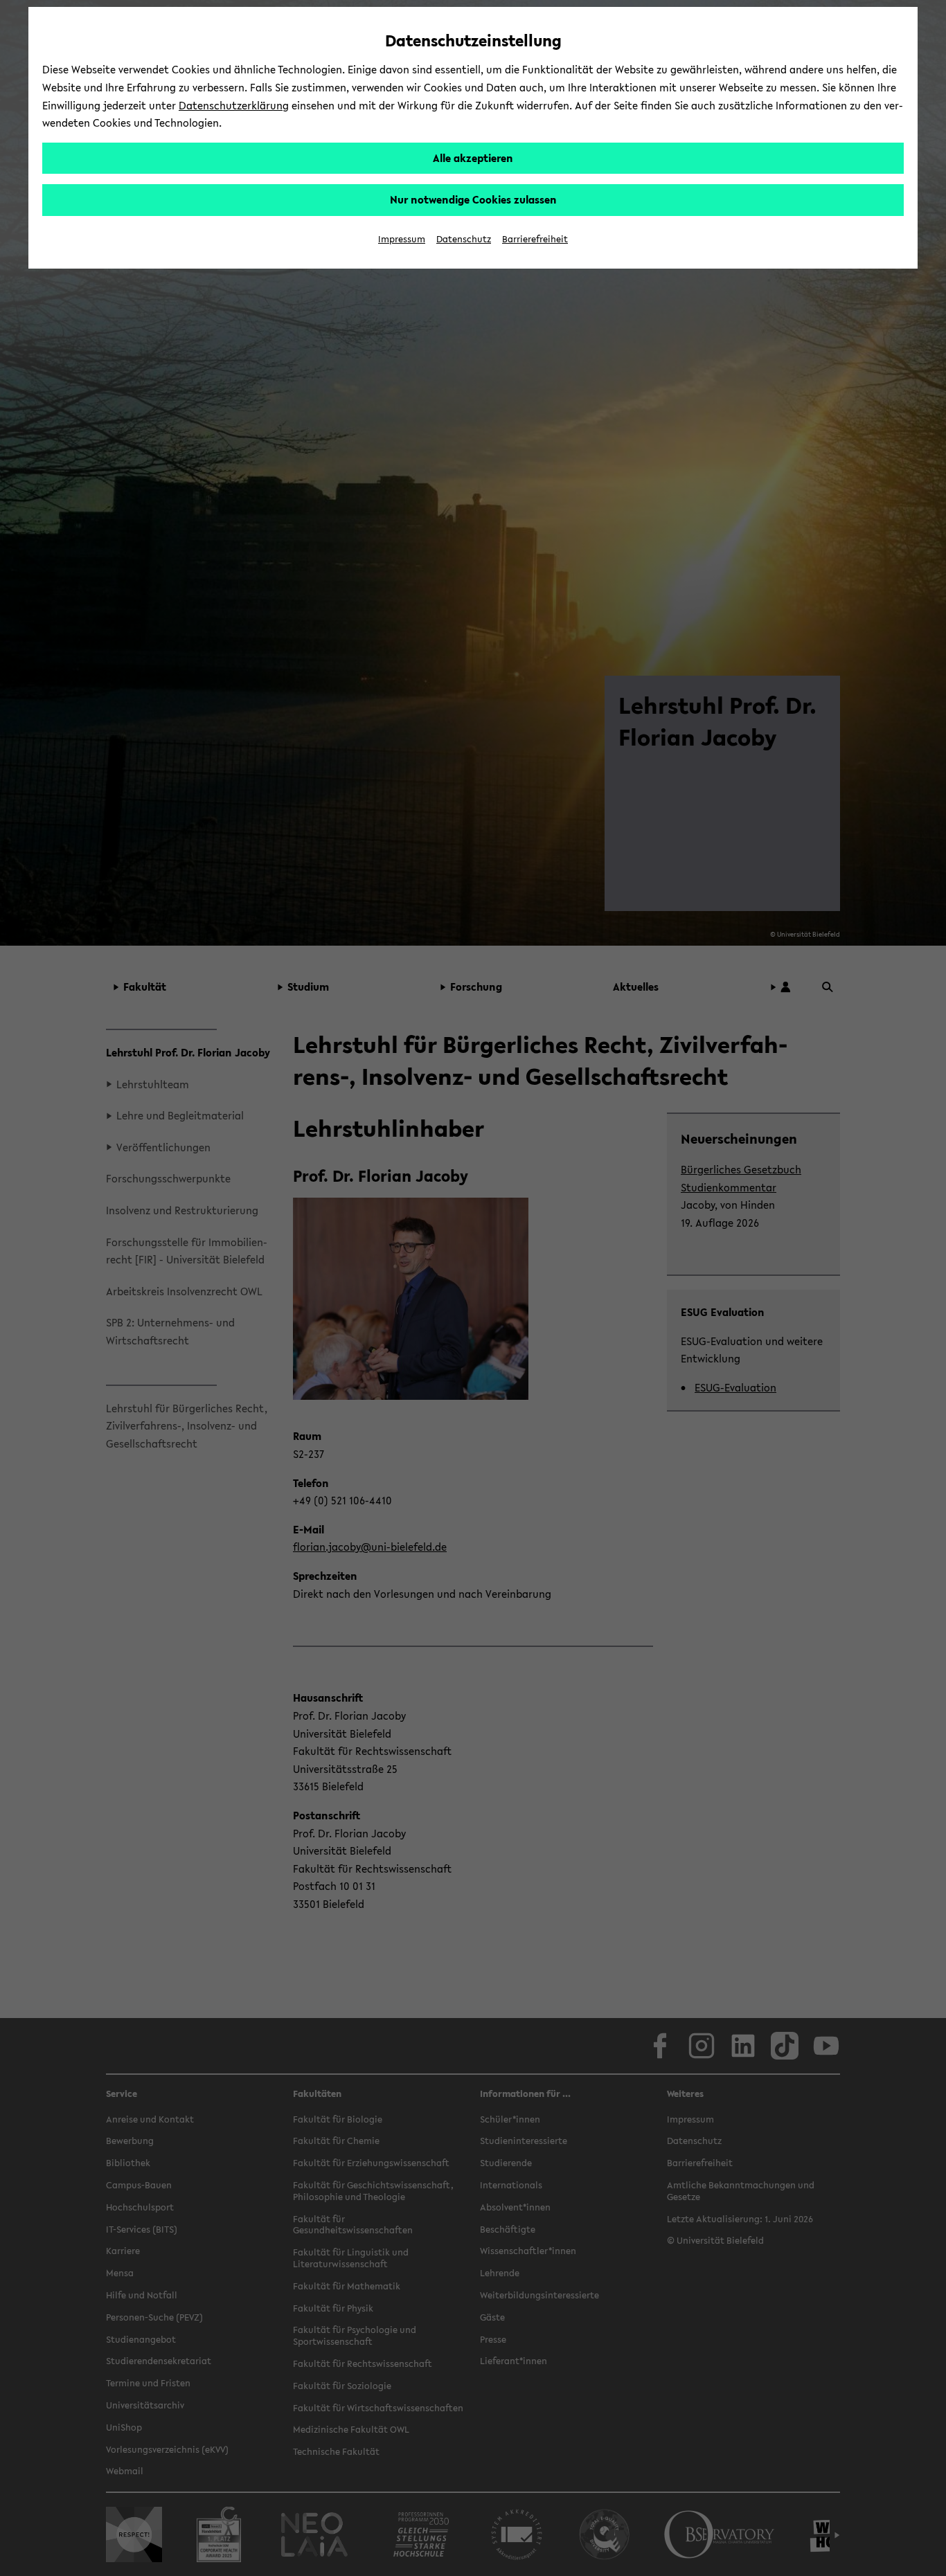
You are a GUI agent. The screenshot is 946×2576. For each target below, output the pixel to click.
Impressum (402, 239)
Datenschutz (464, 239)
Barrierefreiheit (535, 239)
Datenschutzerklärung (234, 105)
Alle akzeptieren (473, 158)
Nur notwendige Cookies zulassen (473, 199)
